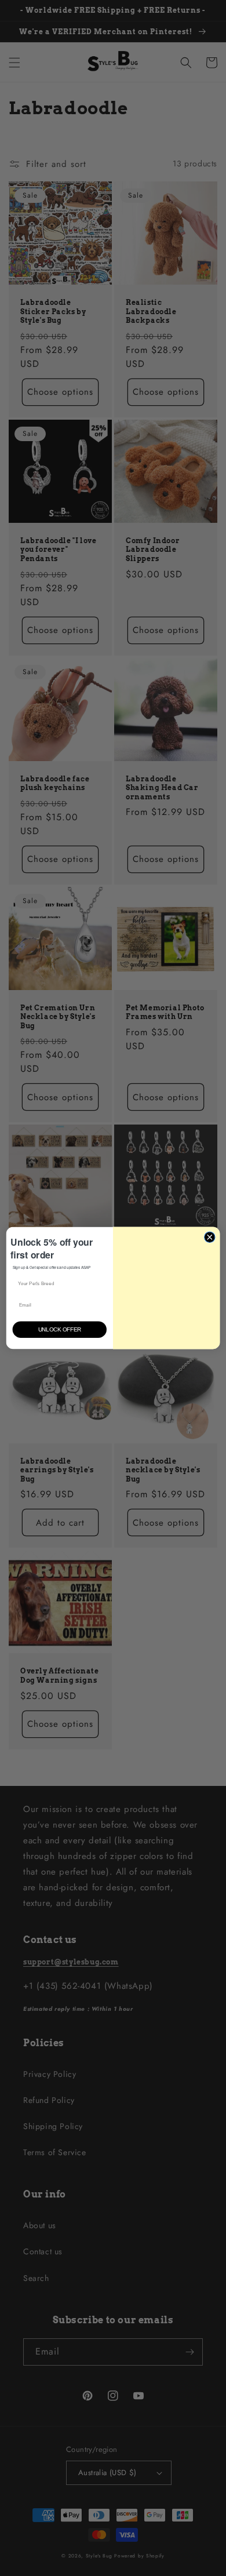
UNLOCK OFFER (59, 1330)
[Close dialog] (210, 1234)
